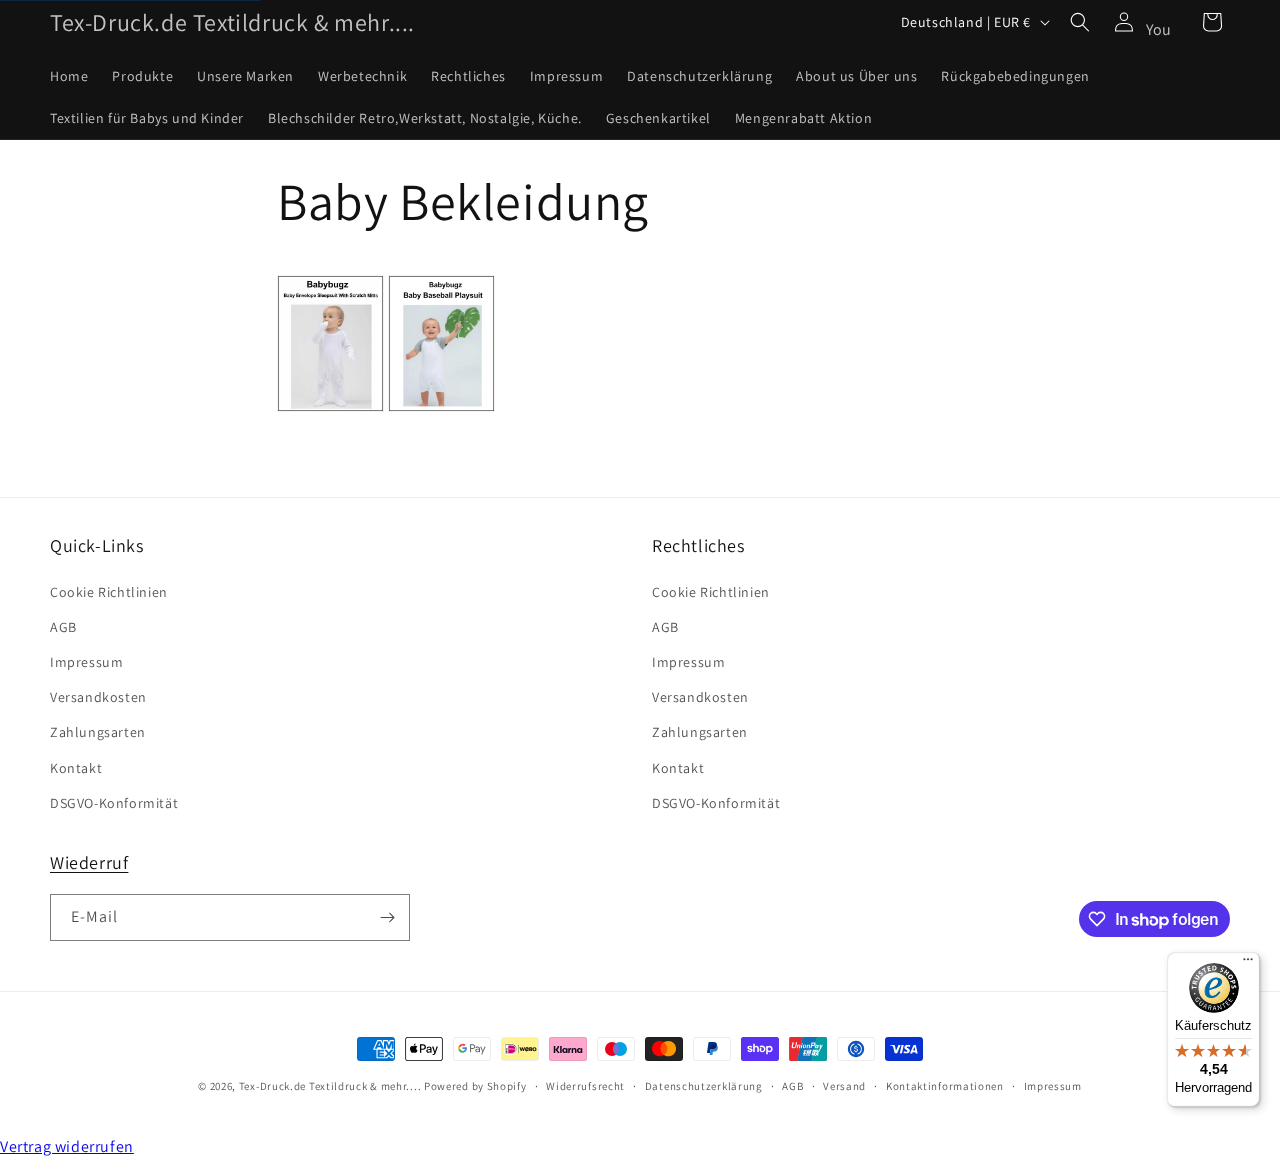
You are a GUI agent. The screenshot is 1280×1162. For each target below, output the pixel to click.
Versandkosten (98, 697)
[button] (1080, 22)
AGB (63, 627)
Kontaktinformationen (945, 1086)
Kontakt (76, 768)
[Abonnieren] (387, 917)
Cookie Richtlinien (109, 592)
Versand (844, 1086)
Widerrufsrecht (585, 1086)
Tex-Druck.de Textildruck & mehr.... (330, 1086)
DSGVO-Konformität (114, 803)
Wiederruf (89, 862)
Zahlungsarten (98, 732)
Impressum (86, 662)
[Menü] (1248, 964)
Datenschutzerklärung (704, 1086)
